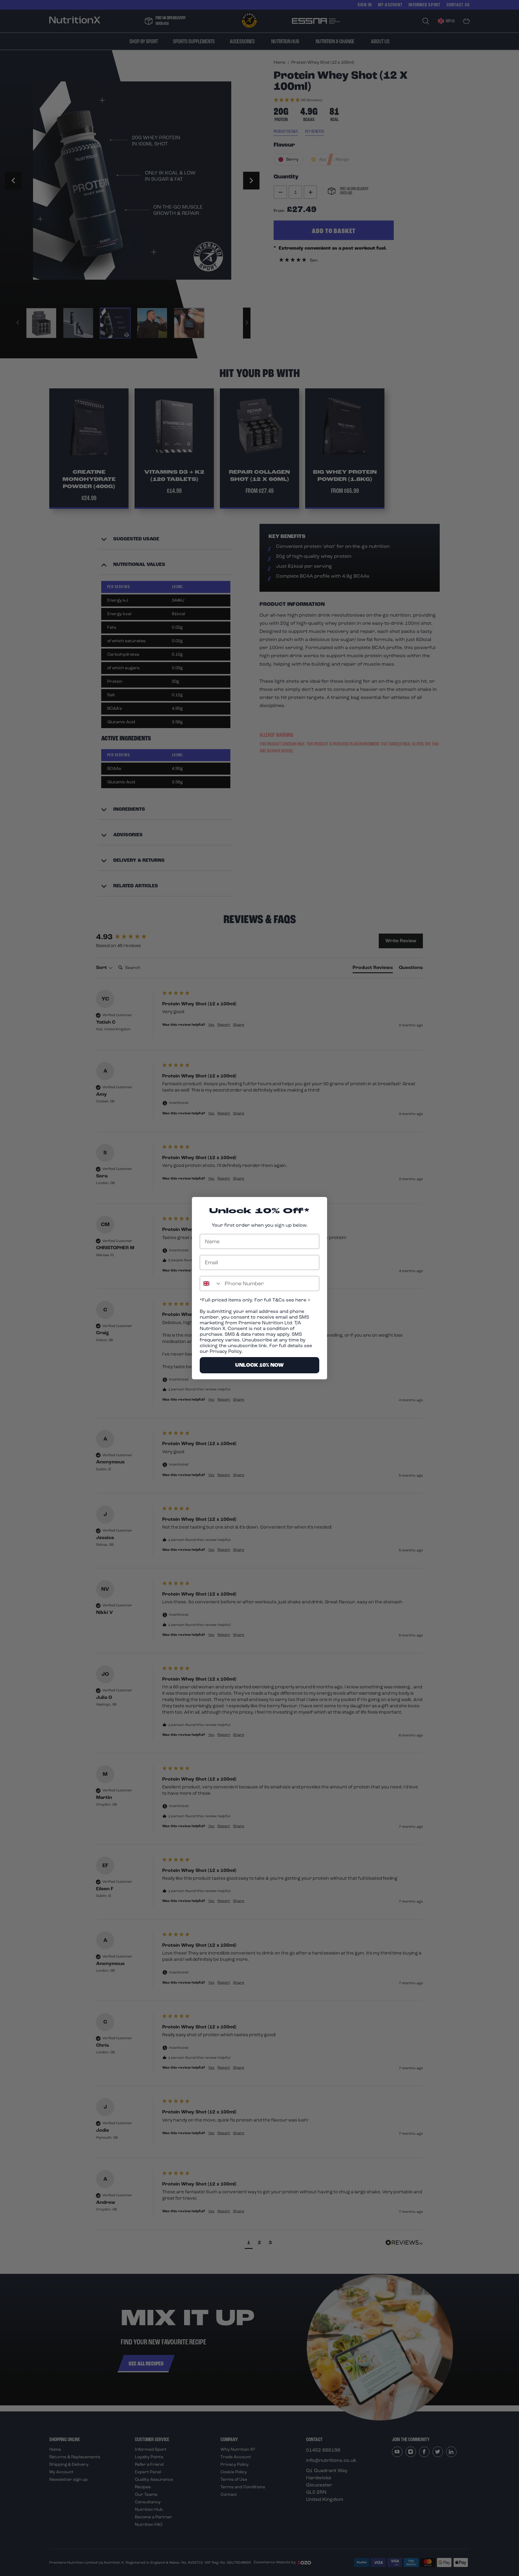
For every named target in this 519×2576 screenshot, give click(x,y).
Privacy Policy (226, 1351)
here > (302, 1300)
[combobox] (211, 1283)
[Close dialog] (319, 1205)
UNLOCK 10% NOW (259, 1365)
